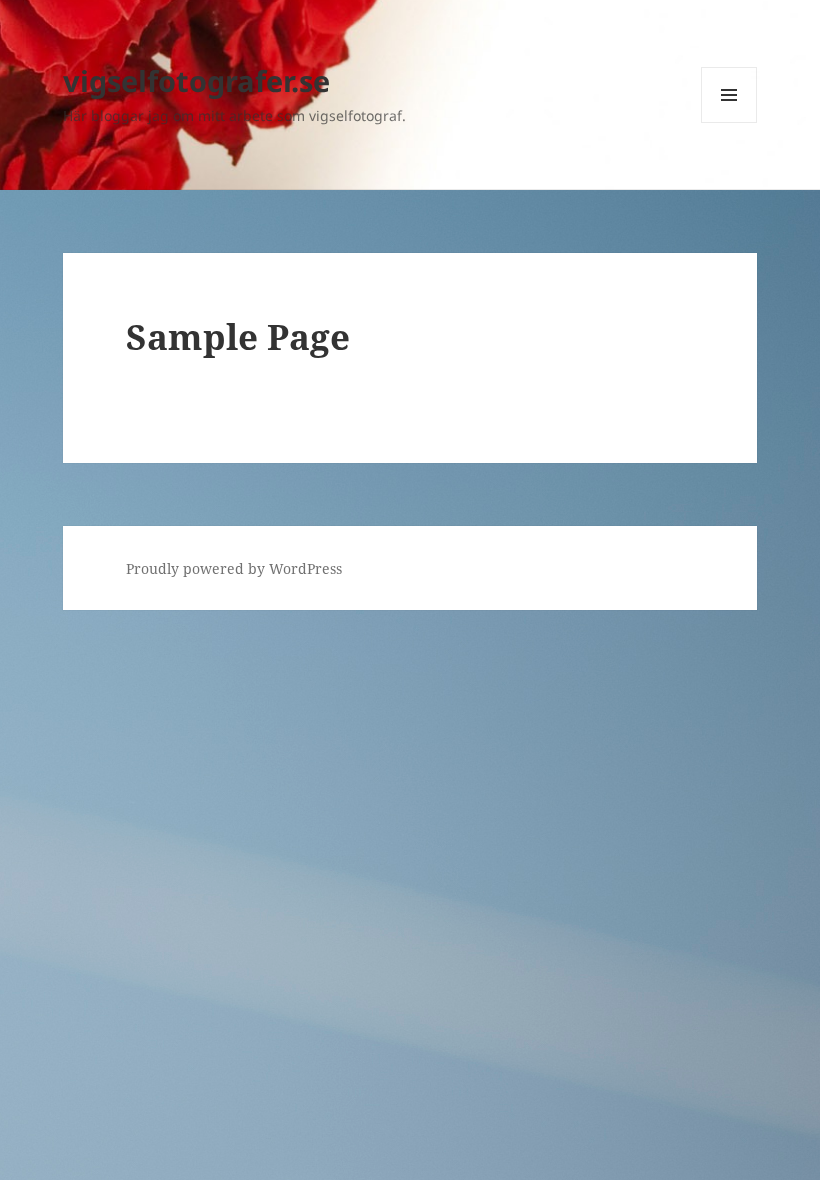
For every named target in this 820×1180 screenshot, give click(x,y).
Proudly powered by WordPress (234, 568)
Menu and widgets (729, 122)
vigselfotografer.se (196, 80)
